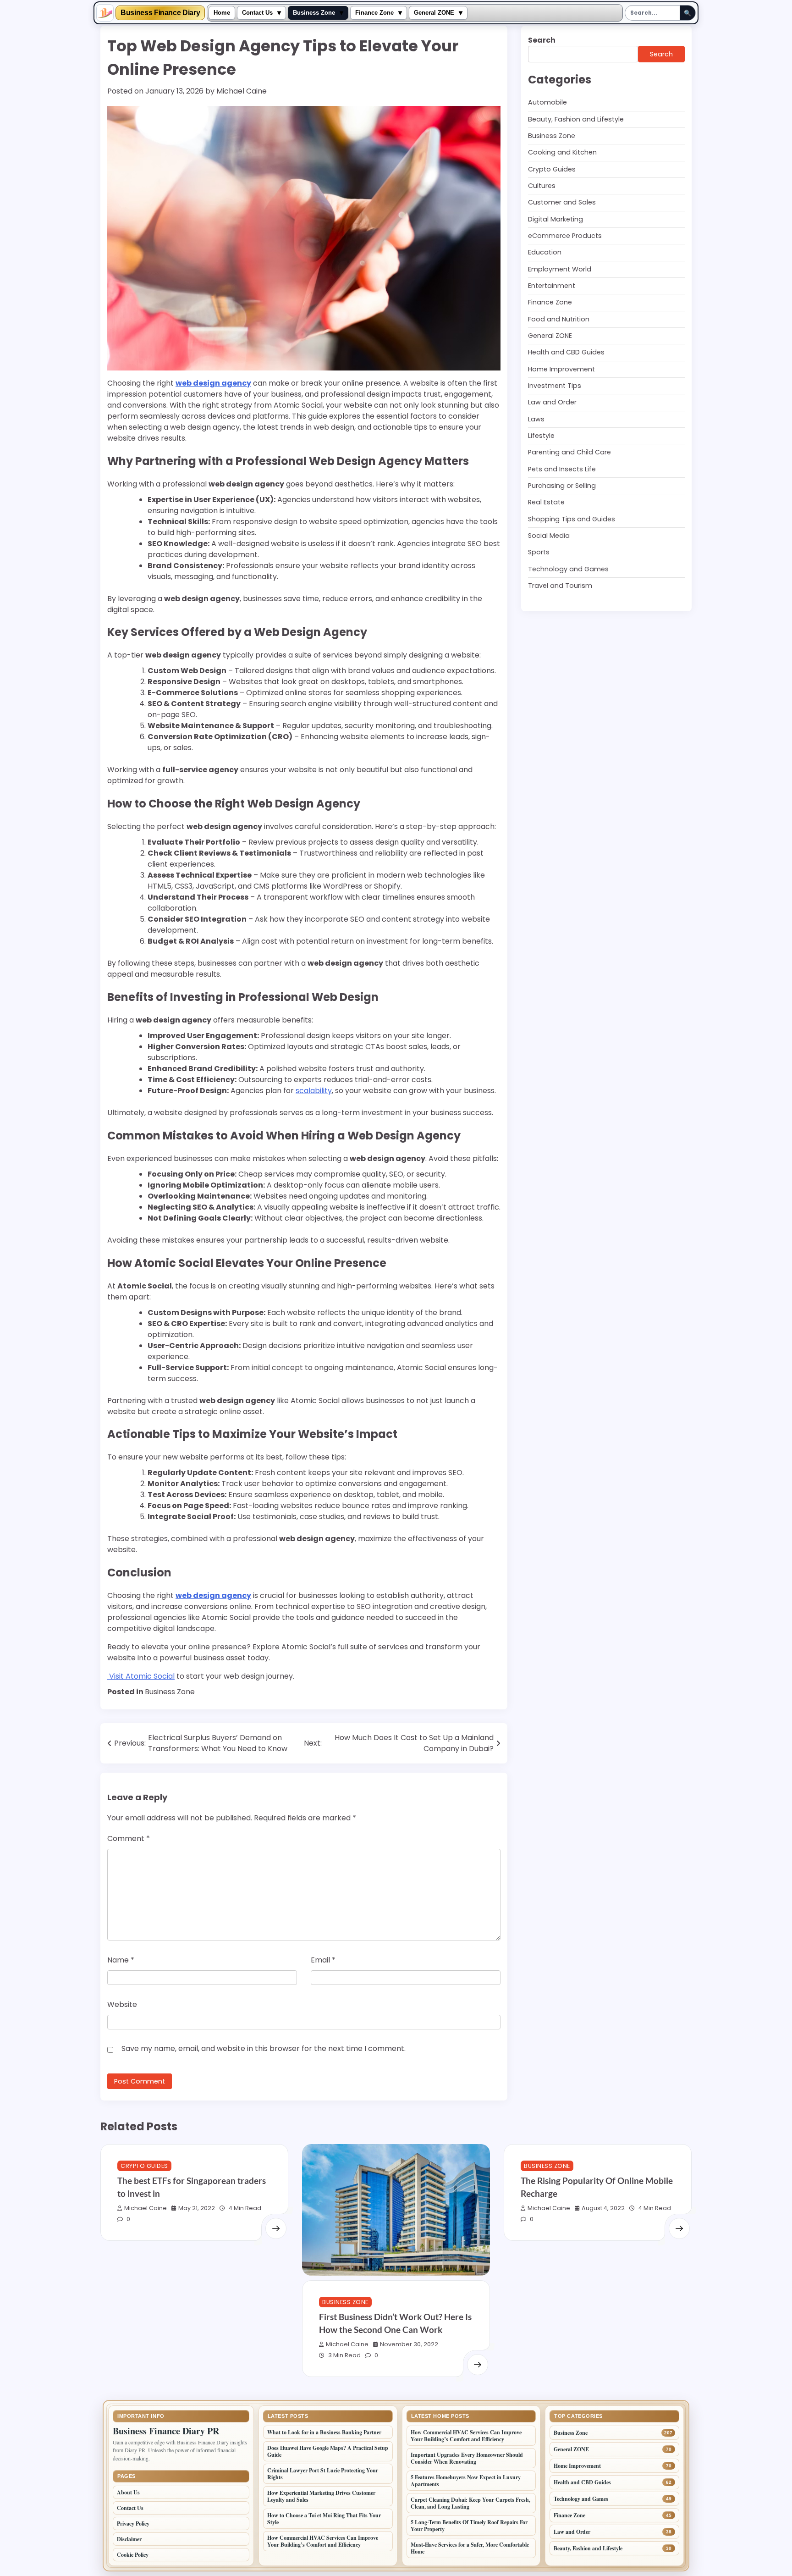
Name (121, 1960)
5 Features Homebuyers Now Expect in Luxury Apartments (466, 2481)
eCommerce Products (565, 236)
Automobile (547, 102)
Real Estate (546, 502)
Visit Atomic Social (141, 1676)
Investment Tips (555, 386)
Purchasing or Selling (562, 486)
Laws (536, 419)
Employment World (560, 269)
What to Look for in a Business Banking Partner (324, 2432)
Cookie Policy (133, 2555)
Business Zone (314, 13)
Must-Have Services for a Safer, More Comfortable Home (470, 2548)
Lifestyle (541, 436)
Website (122, 2004)
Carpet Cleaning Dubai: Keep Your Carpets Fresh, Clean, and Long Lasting (470, 2503)
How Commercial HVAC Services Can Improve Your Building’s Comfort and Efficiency (323, 2541)
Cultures (542, 186)
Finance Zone (374, 13)
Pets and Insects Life (562, 469)
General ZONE (434, 13)
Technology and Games (568, 569)
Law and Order (552, 402)
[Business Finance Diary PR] (105, 13)
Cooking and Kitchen (562, 152)
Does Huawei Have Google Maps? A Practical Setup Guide (328, 2451)
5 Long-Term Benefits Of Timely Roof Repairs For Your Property (469, 2526)
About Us (128, 2492)
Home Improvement (561, 369)
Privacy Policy (133, 2523)
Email (323, 1960)
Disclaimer (129, 2539)
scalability (314, 1091)
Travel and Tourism (560, 586)
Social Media (549, 536)
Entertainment (552, 286)
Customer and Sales (562, 202)
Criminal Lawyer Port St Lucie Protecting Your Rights (323, 2474)
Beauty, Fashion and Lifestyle (576, 119)
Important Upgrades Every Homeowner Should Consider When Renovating (467, 2458)
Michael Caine (242, 91)
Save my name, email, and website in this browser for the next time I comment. (264, 2048)
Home (222, 13)
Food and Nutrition (559, 319)
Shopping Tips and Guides (572, 519)
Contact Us (257, 13)
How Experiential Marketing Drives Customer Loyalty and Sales (321, 2496)
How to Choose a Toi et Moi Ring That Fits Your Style (324, 2519)
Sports (539, 552)
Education (545, 252)
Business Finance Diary (160, 13)
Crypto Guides (552, 169)
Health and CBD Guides (566, 352)
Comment (129, 1838)
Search (542, 40)
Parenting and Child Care (569, 452)
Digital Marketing (555, 219)
